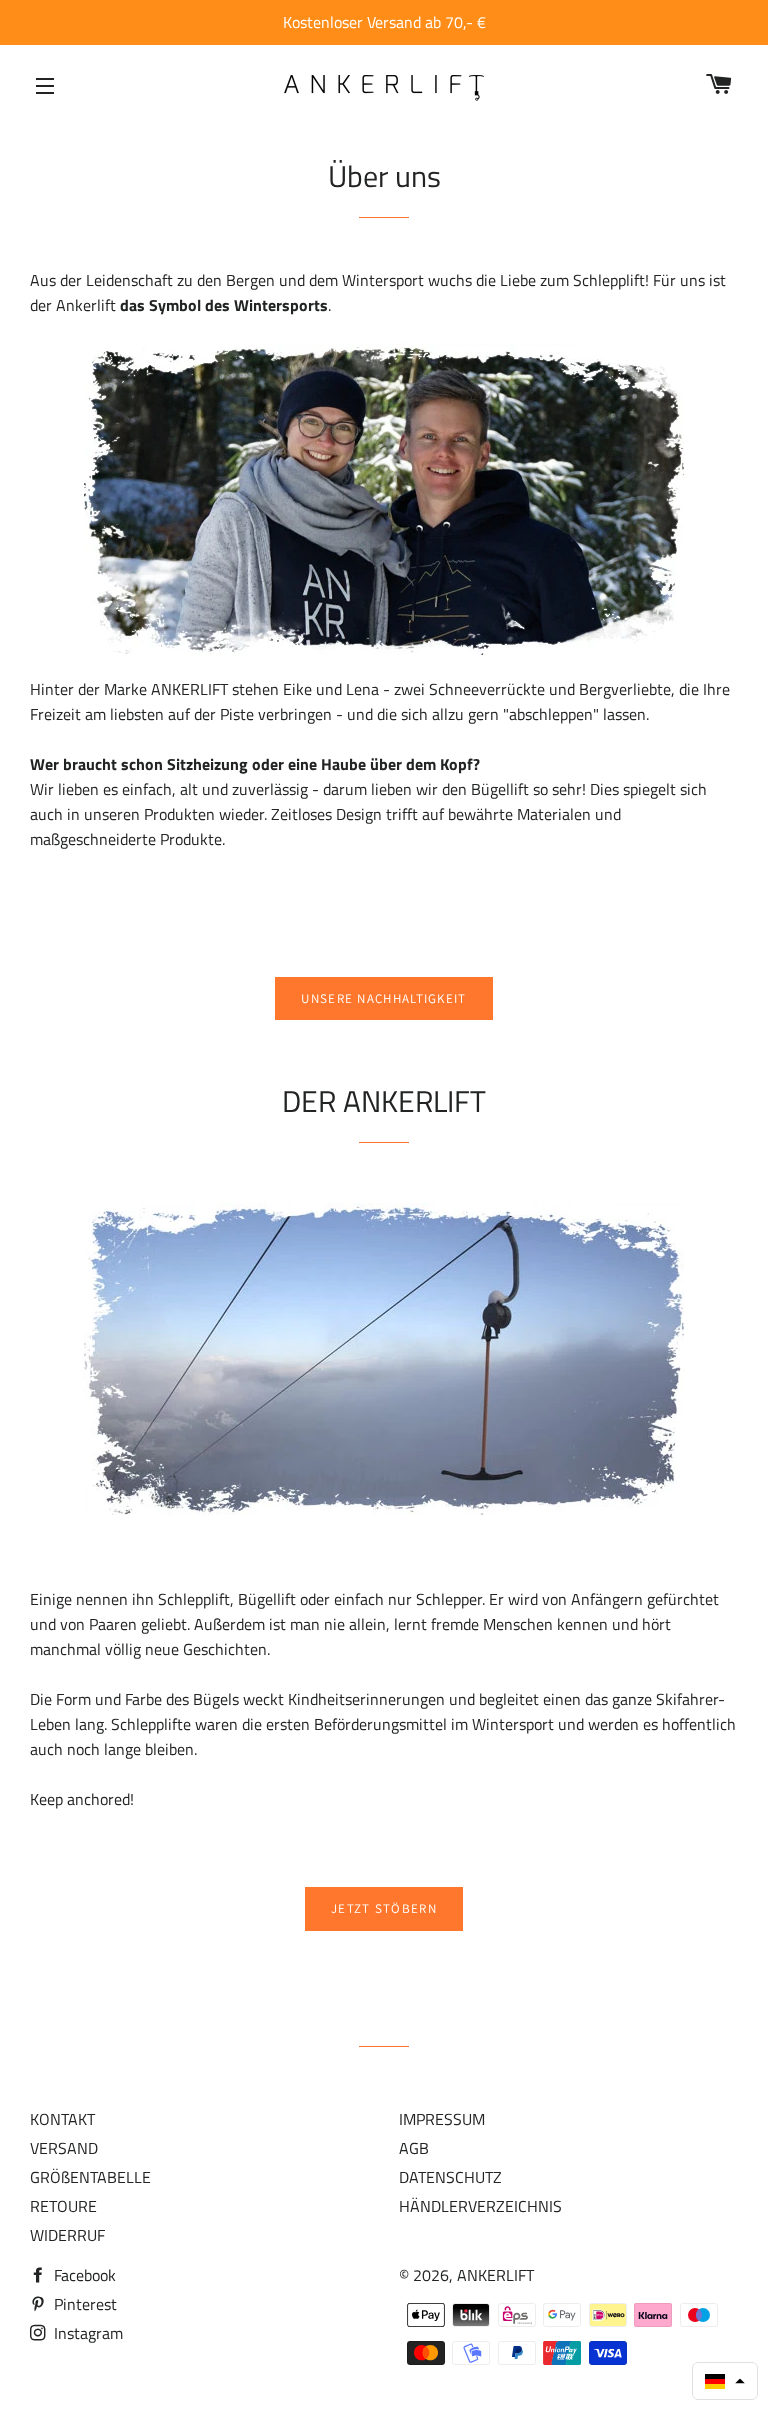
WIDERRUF (67, 2235)
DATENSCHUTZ (450, 2177)
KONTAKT (62, 2119)
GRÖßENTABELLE (90, 2177)
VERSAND (64, 2148)
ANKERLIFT (495, 2275)
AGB (414, 2148)
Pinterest (83, 2304)
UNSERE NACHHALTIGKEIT (383, 998)
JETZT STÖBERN (384, 1908)
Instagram (86, 2333)
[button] (725, 2381)
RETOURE (63, 2206)
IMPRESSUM (442, 2119)
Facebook (83, 2275)
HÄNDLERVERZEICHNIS (480, 2206)
